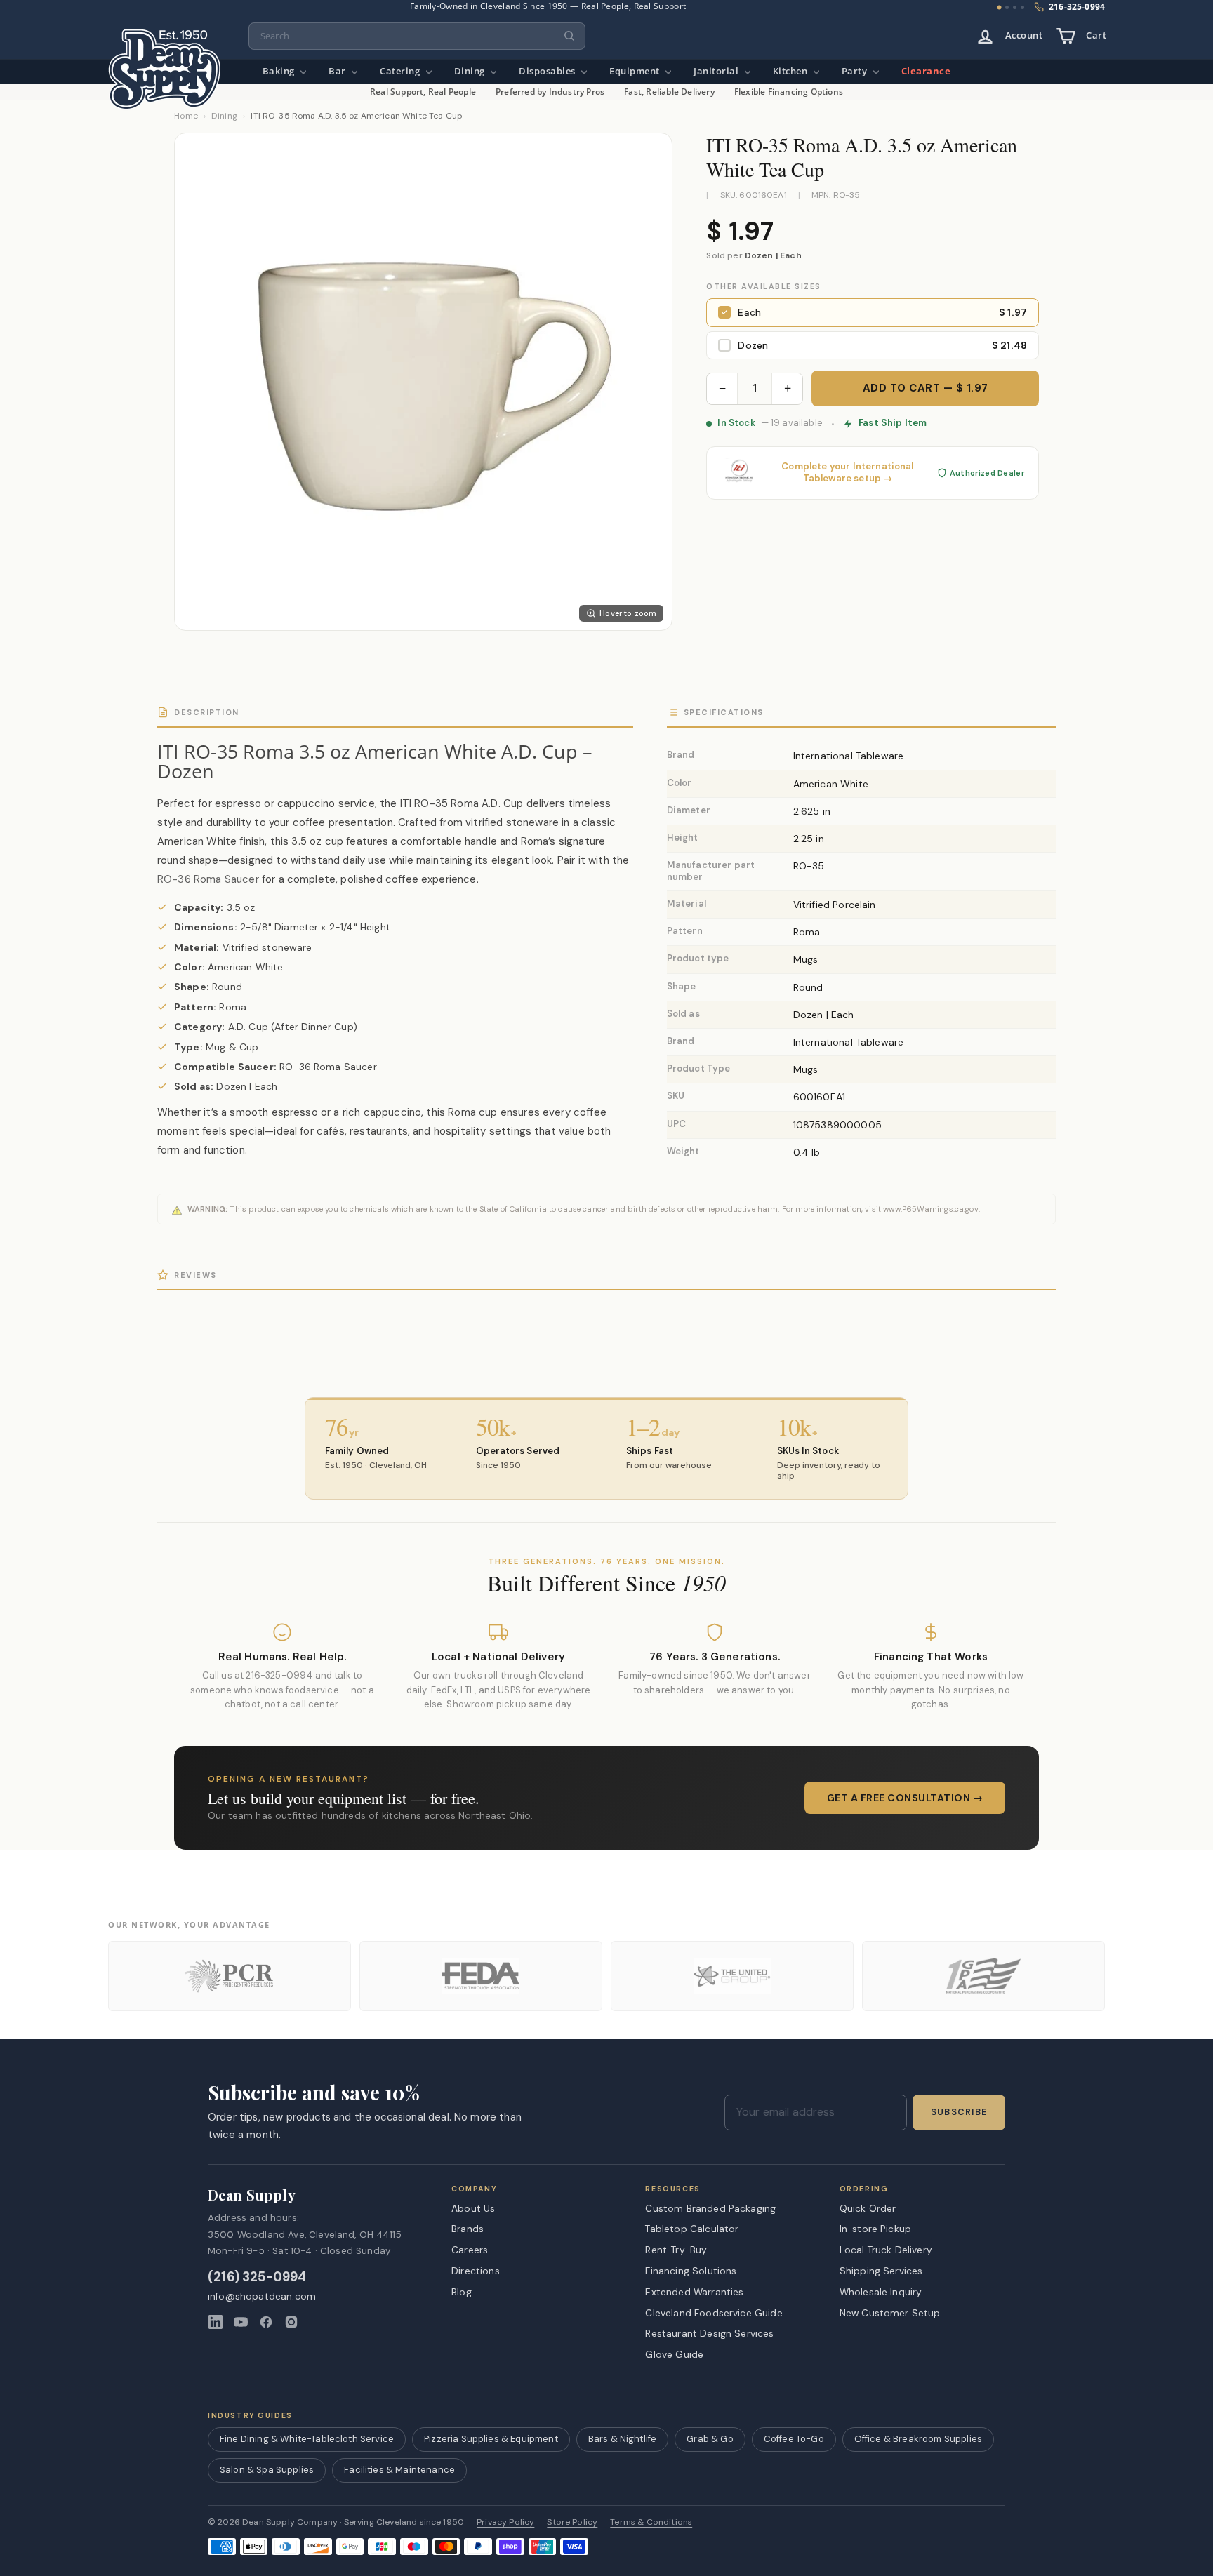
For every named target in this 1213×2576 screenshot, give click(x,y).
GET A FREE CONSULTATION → (905, 1798)
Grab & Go (710, 2439)
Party (856, 71)
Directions (476, 2271)
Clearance (926, 71)
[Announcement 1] (1000, 8)
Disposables (548, 71)
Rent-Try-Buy (676, 2250)
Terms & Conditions (651, 2522)
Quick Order (868, 2208)
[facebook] (266, 2322)
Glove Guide (674, 2354)
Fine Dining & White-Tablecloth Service (307, 2439)
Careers (470, 2250)
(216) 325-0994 (257, 2277)
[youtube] (241, 2322)
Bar (338, 71)
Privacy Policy (505, 2522)
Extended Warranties (694, 2292)
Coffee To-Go (794, 2439)
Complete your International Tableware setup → (847, 473)
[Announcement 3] (1015, 7)
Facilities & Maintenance (399, 2470)
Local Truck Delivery (886, 2250)
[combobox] (417, 36)
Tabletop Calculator (692, 2229)
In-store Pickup (875, 2229)
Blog (462, 2292)
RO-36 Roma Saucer (208, 879)
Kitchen (791, 71)
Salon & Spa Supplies (267, 2470)
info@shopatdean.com (262, 2296)
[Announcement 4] (1022, 7)
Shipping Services (881, 2271)
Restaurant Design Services (709, 2333)
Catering (401, 71)
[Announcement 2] (1007, 7)
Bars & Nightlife (623, 2439)
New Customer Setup (890, 2313)
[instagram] (291, 2322)
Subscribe (959, 2112)
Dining (471, 71)
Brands (468, 2229)
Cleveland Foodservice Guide (714, 2313)
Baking (280, 71)
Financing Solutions (691, 2271)
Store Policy (572, 2522)
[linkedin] (216, 2322)
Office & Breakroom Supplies (918, 2439)
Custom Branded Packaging (710, 2208)
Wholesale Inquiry (881, 2292)
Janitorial (717, 71)
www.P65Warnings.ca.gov (931, 1209)
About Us (473, 2208)
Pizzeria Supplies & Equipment (491, 2439)
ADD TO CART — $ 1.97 (926, 388)
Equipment (636, 71)
